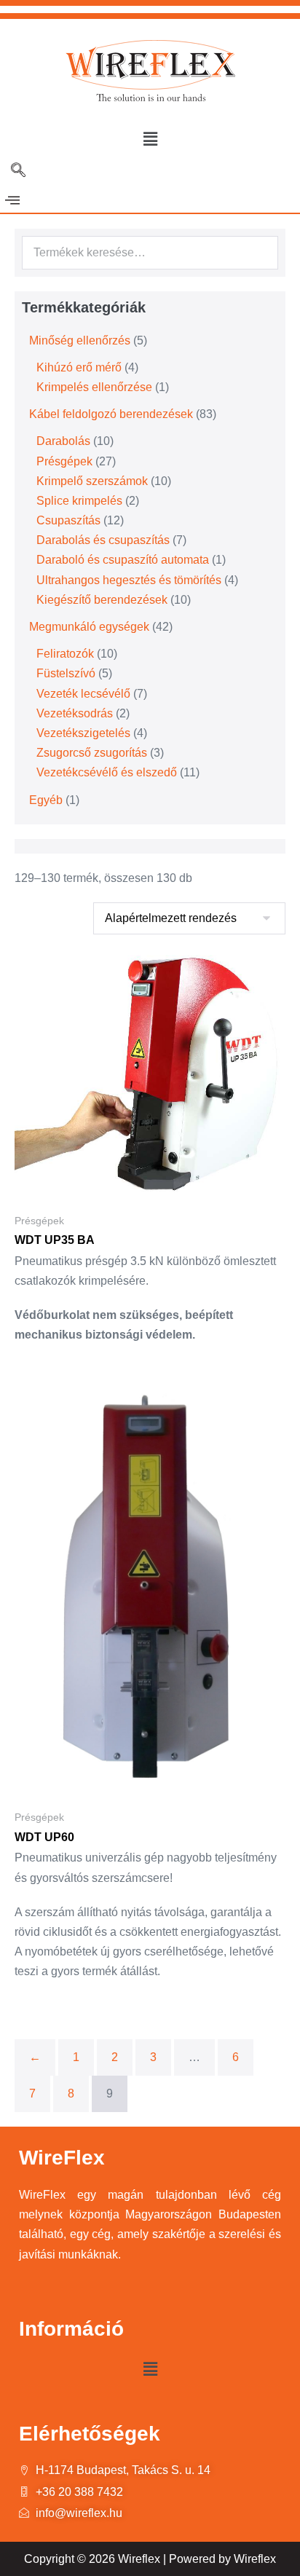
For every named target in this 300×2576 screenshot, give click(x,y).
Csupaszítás (68, 520)
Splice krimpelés (79, 501)
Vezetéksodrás (75, 713)
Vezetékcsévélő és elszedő (107, 772)
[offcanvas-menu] (12, 201)
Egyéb (46, 800)
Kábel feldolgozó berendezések (111, 414)
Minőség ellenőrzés (80, 340)
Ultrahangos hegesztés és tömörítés (129, 580)
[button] (150, 139)
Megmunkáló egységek (89, 627)
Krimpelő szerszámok (92, 481)
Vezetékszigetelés (83, 733)
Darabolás (63, 441)
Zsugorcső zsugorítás (92, 753)
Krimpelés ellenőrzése (94, 387)
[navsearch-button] (18, 171)
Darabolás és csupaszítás (103, 540)
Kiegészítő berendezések (102, 600)
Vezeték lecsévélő (83, 694)
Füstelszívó (66, 673)
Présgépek (64, 461)
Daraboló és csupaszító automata (123, 560)
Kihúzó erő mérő (79, 367)
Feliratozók (65, 654)
